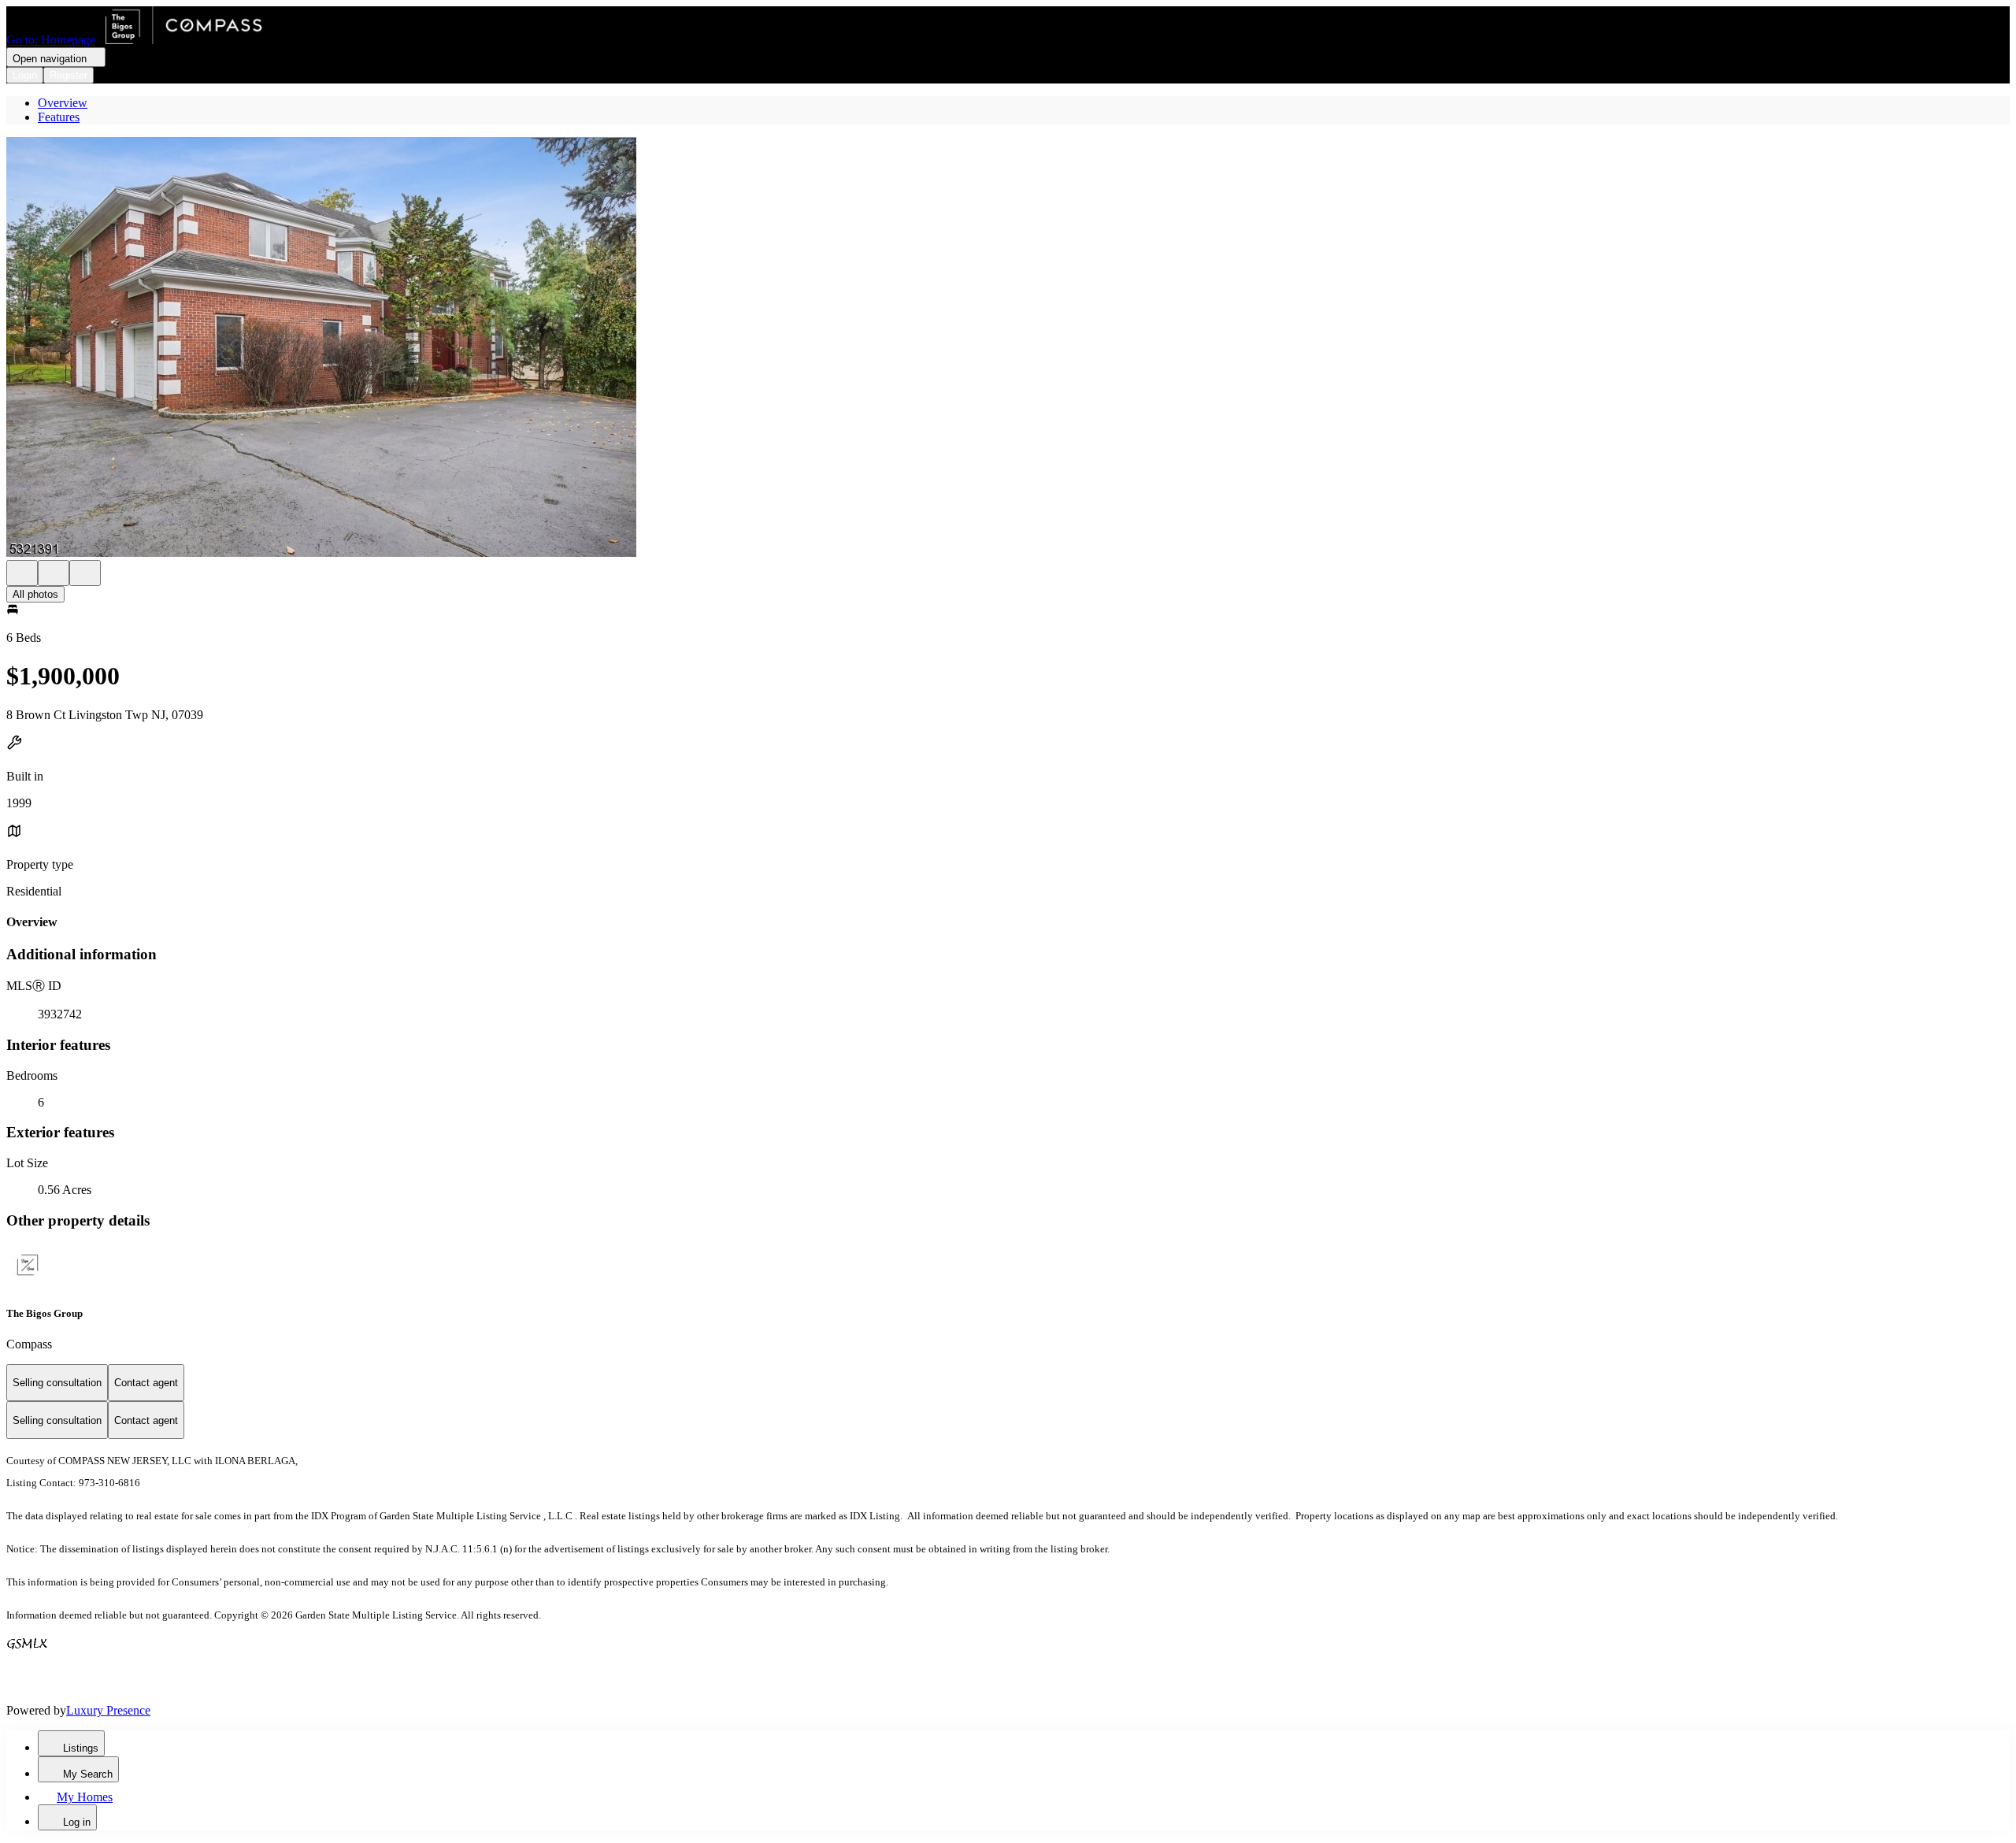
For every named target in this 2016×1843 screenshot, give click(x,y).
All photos (35, 594)
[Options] (22, 573)
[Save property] (54, 573)
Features (59, 117)
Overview (63, 103)
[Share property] (85, 573)
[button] (1008, 349)
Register (69, 75)
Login (25, 75)
